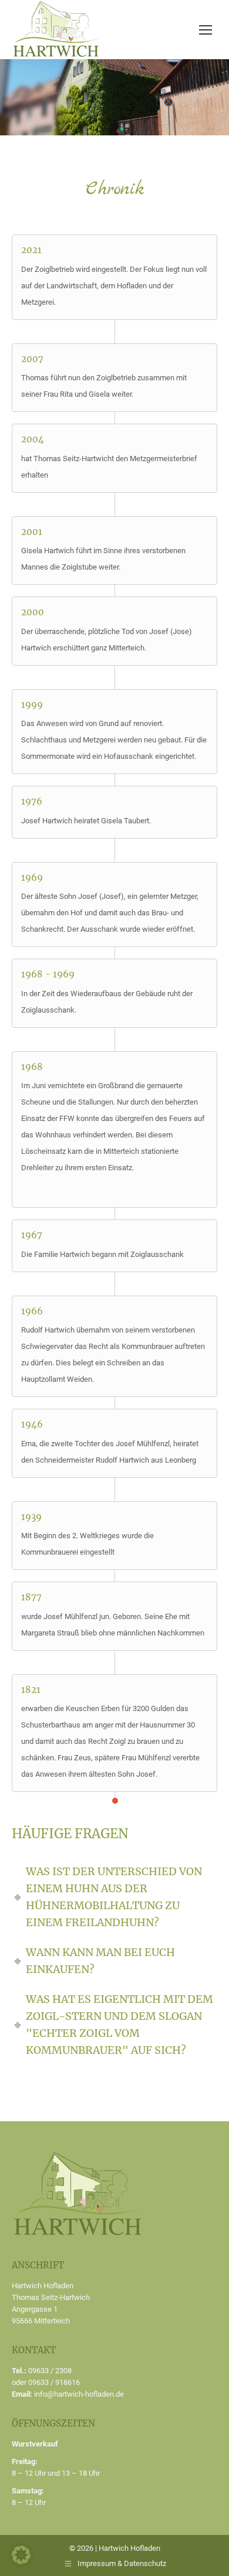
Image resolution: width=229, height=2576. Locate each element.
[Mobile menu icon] (206, 30)
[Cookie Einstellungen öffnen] (21, 2561)
